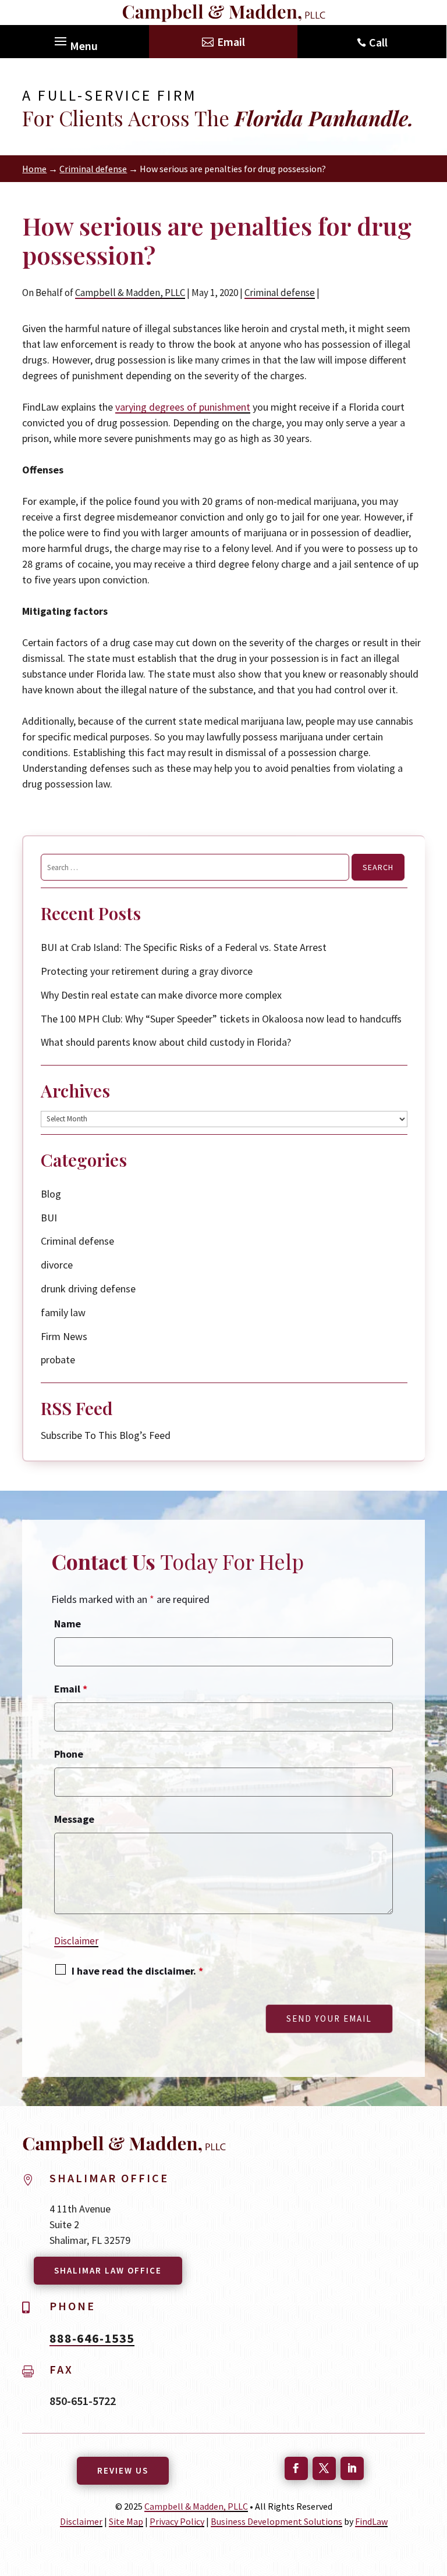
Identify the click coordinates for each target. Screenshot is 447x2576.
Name (68, 1624)
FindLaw (371, 2521)
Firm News (64, 1336)
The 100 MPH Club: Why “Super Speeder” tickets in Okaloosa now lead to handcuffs (221, 1019)
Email (231, 42)
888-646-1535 (92, 2338)
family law (63, 1312)
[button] (74, 38)
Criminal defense (280, 293)
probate (58, 1360)
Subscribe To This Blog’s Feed (106, 1435)
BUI (49, 1218)
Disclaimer (76, 1941)
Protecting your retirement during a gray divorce (148, 971)
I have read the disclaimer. (137, 1971)
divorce (57, 1265)
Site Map (126, 2521)
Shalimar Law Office (108, 2270)
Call (378, 42)
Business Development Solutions (276, 2521)
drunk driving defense (88, 1289)
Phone (69, 1754)
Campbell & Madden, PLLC (130, 293)
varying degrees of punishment (183, 407)
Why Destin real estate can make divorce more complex (161, 995)
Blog (51, 1194)
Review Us (123, 2470)
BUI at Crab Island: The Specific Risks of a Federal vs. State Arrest (184, 947)
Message (74, 1819)
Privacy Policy (177, 2521)
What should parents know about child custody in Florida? (166, 1042)
